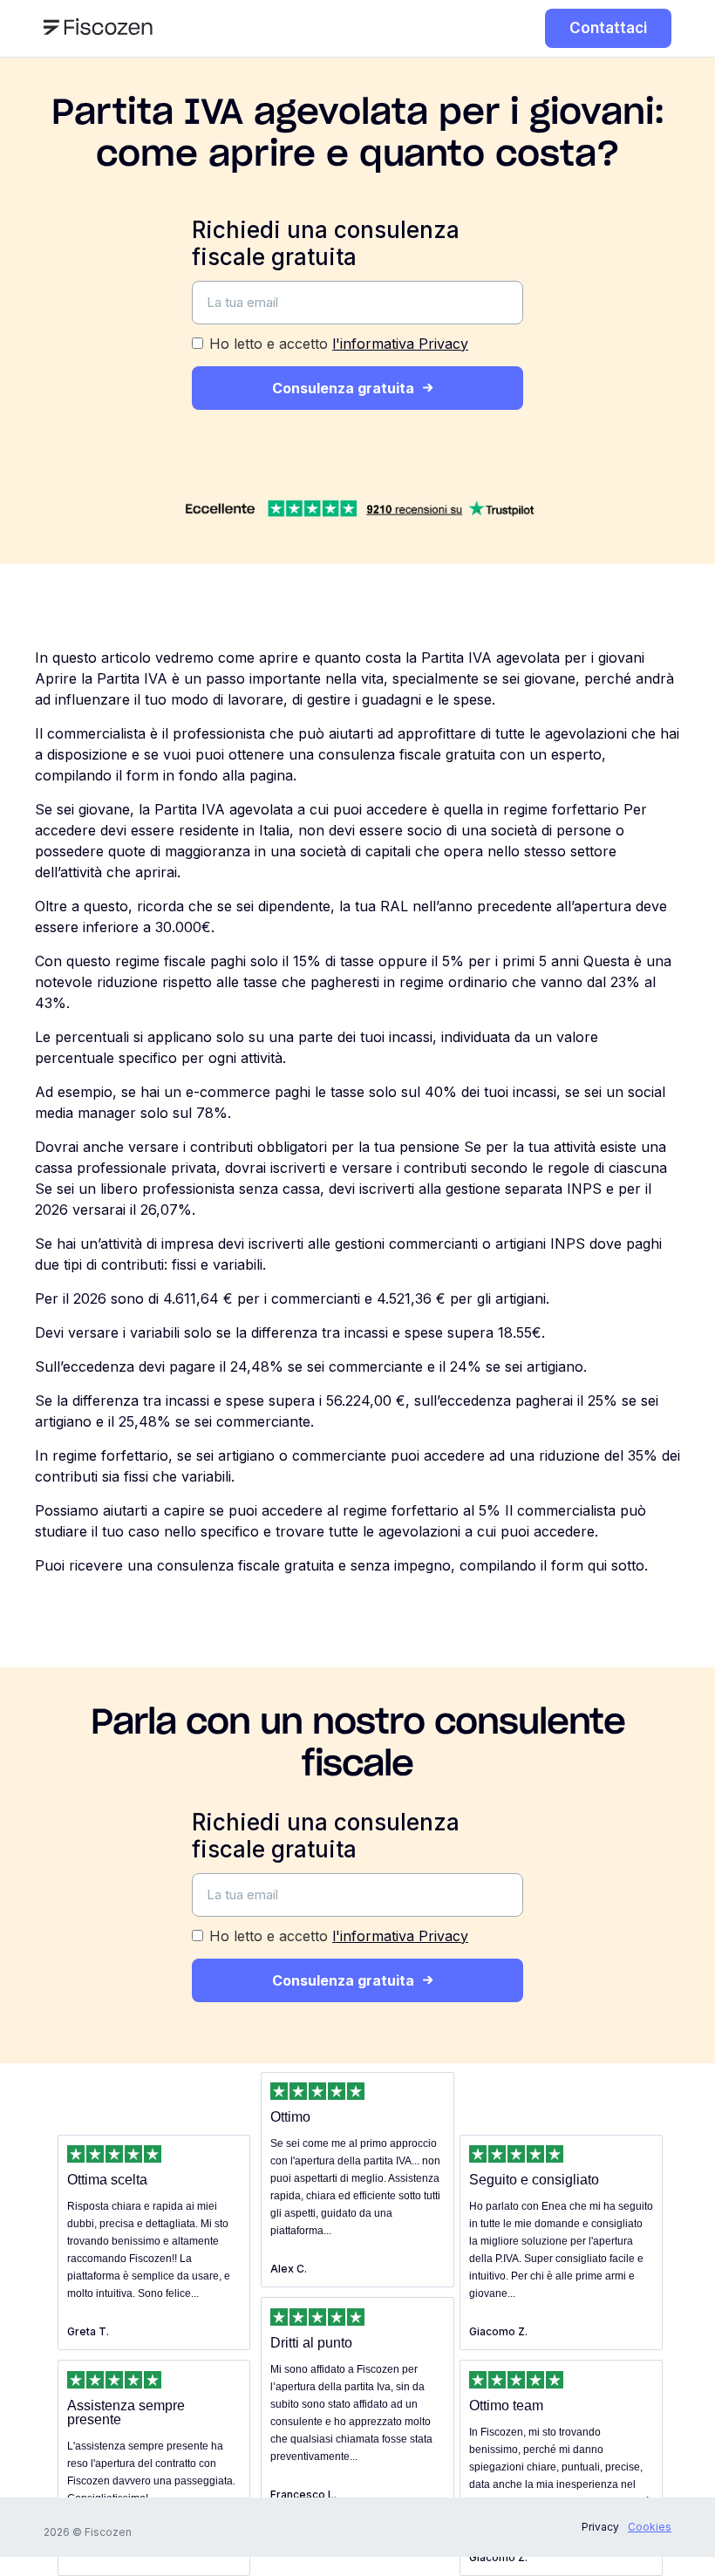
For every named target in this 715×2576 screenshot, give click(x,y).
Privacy (600, 2527)
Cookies (650, 2527)
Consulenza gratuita (343, 388)
